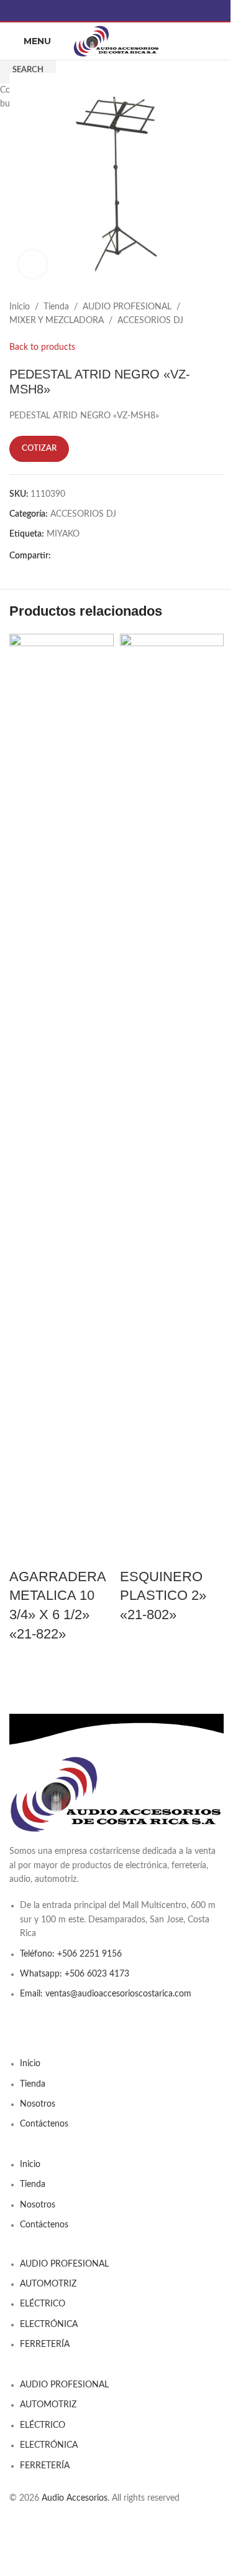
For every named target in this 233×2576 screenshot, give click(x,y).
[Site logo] (117, 41)
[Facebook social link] (117, 11)
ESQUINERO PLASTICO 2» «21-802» (163, 1596)
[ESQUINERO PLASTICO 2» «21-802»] (172, 1100)
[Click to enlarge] (33, 264)
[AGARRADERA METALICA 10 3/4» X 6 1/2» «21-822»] (62, 1100)
